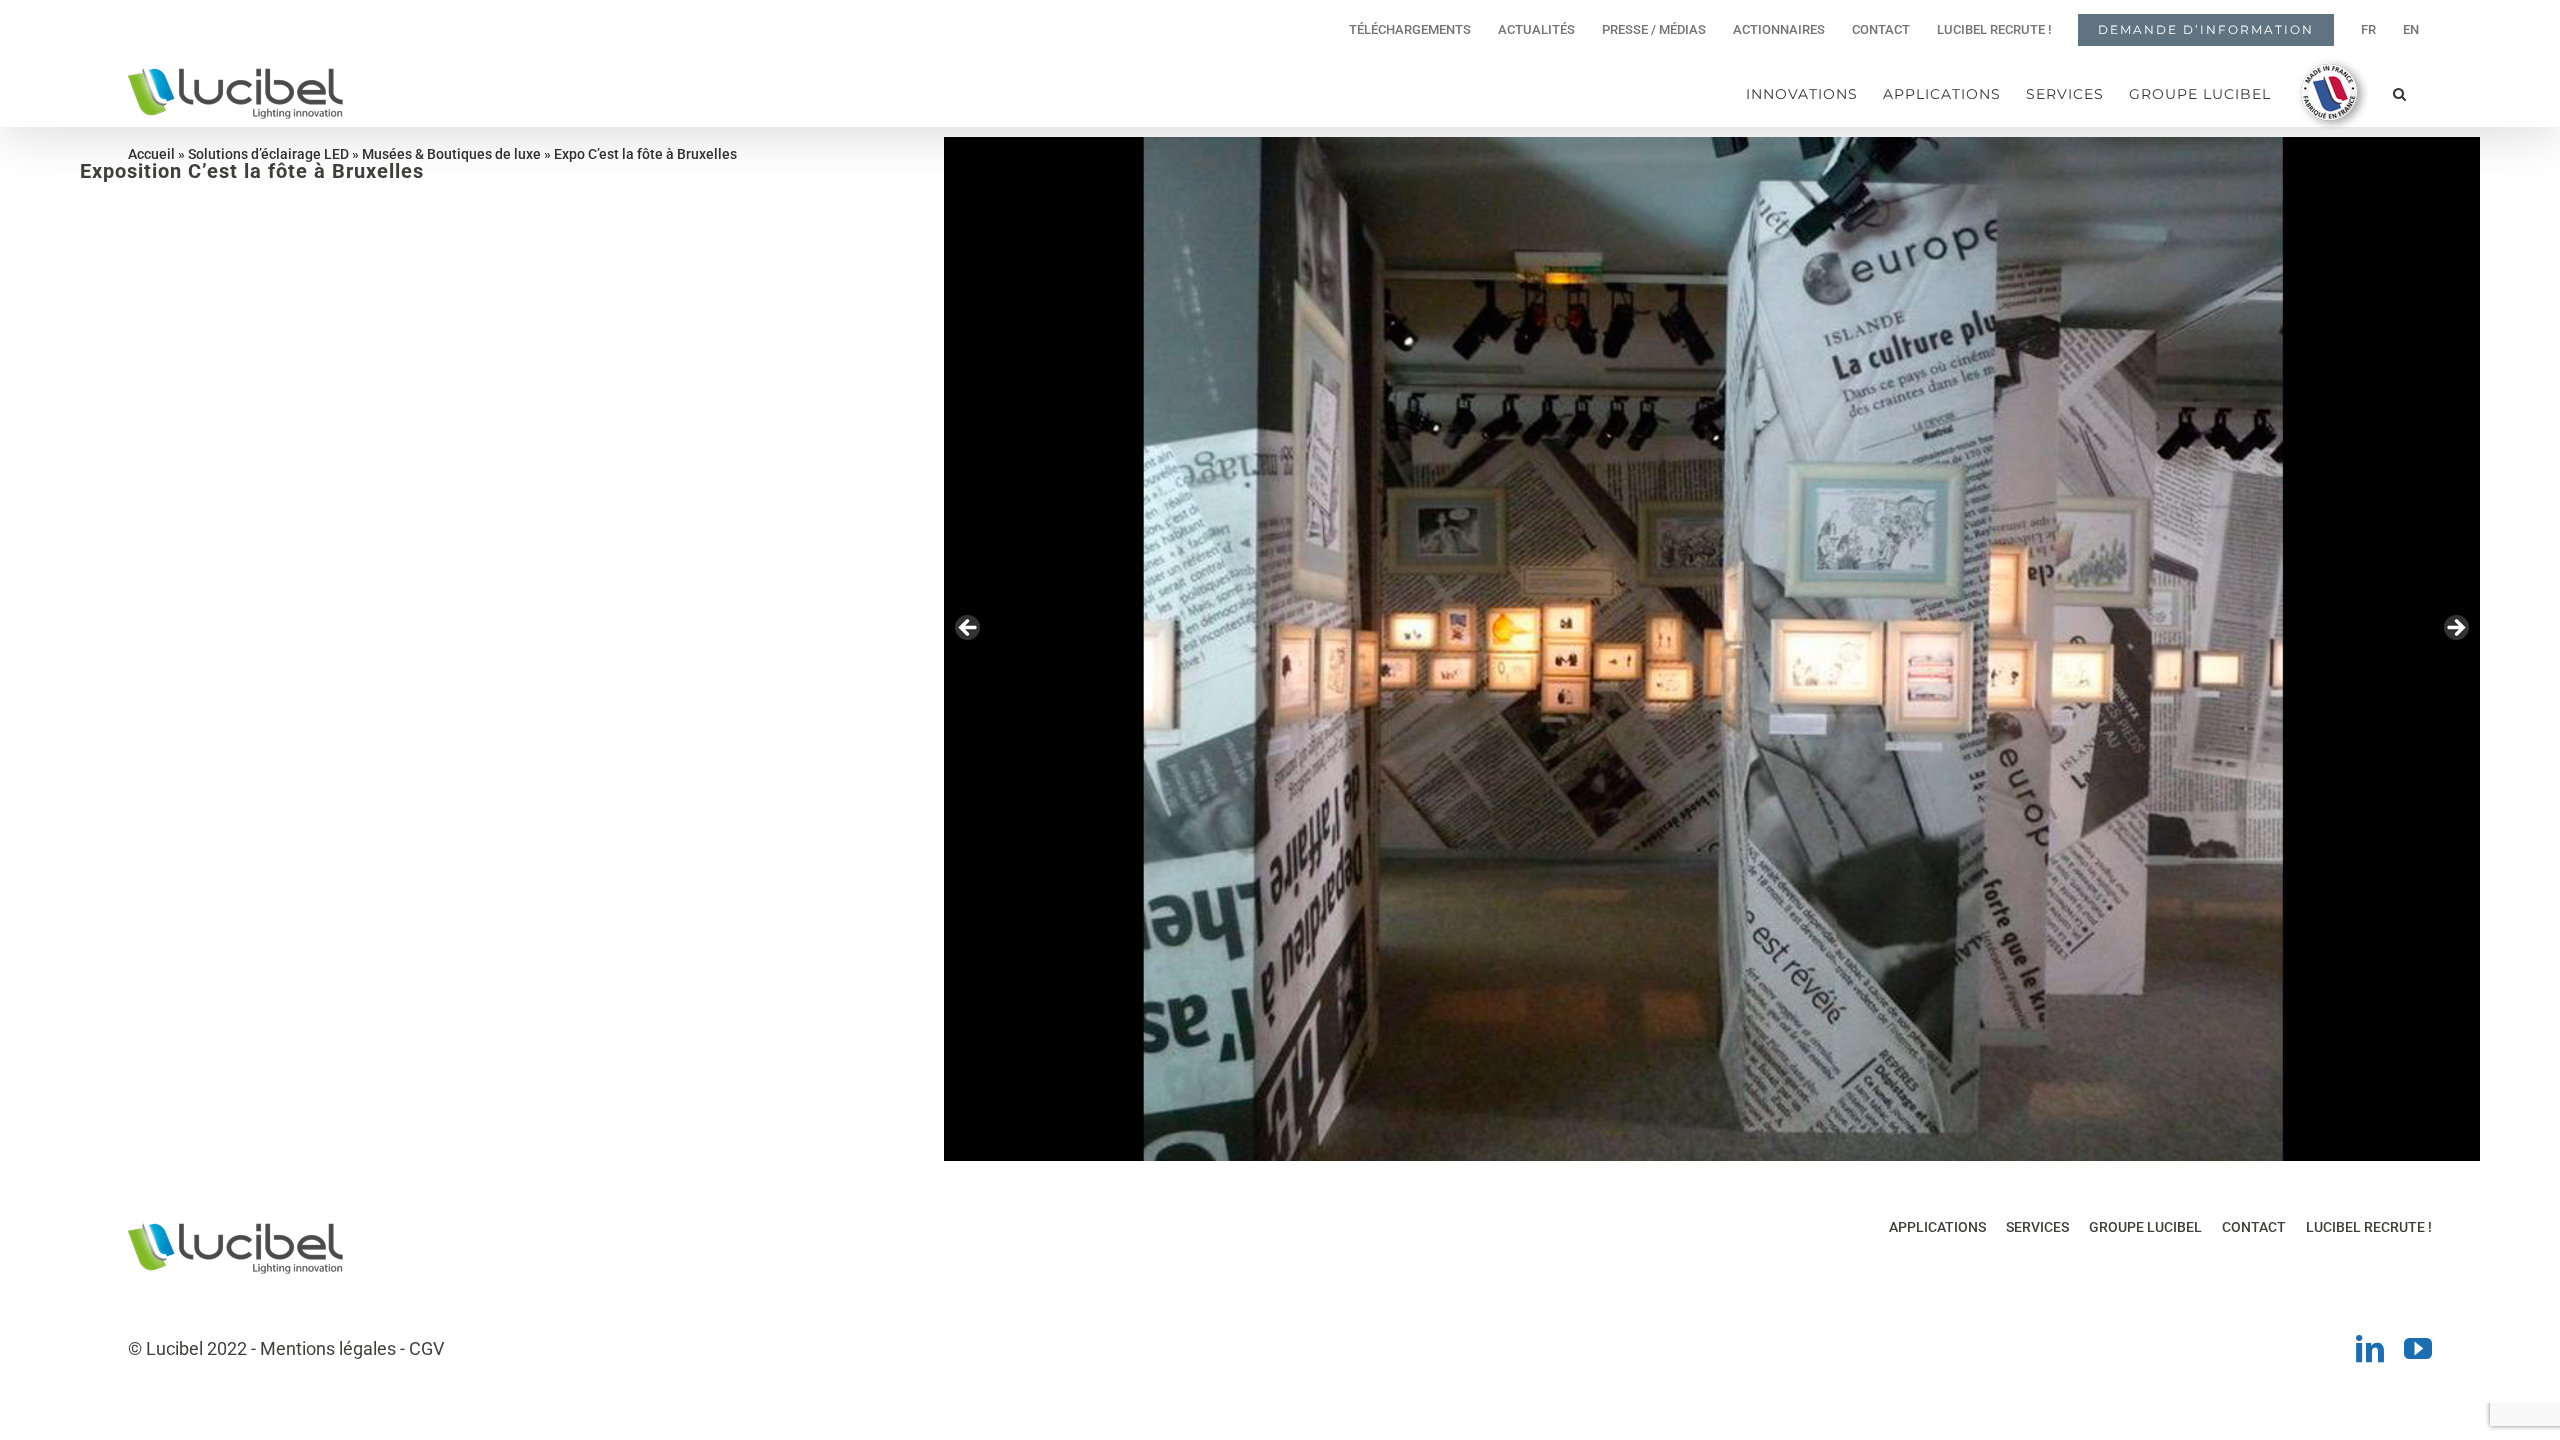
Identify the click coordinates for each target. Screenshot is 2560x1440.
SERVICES (2037, 1227)
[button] (2400, 93)
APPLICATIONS (1937, 1227)
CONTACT (2254, 1227)
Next (2455, 629)
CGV (426, 1348)
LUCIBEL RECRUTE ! (2369, 1227)
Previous (969, 629)
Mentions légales (328, 1348)
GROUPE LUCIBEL (2145, 1227)
